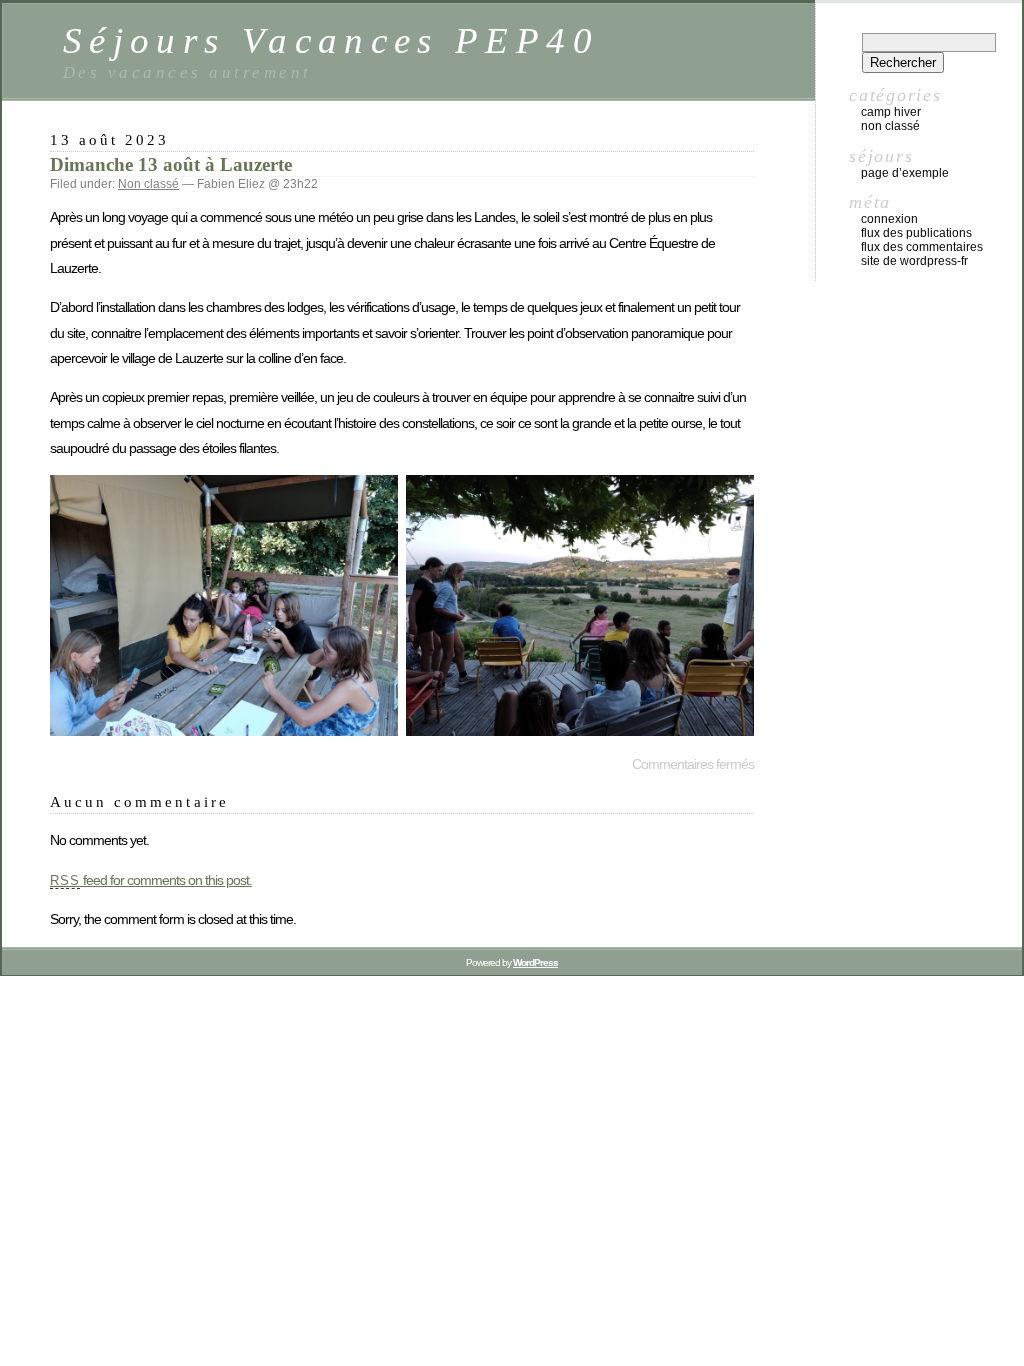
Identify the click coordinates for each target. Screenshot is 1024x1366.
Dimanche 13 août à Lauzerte (171, 164)
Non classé (148, 184)
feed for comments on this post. (151, 880)
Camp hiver (891, 112)
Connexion (889, 219)
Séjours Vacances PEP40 (331, 40)
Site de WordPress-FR (914, 261)
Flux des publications (916, 233)
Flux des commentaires (922, 247)
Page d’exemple (905, 173)
